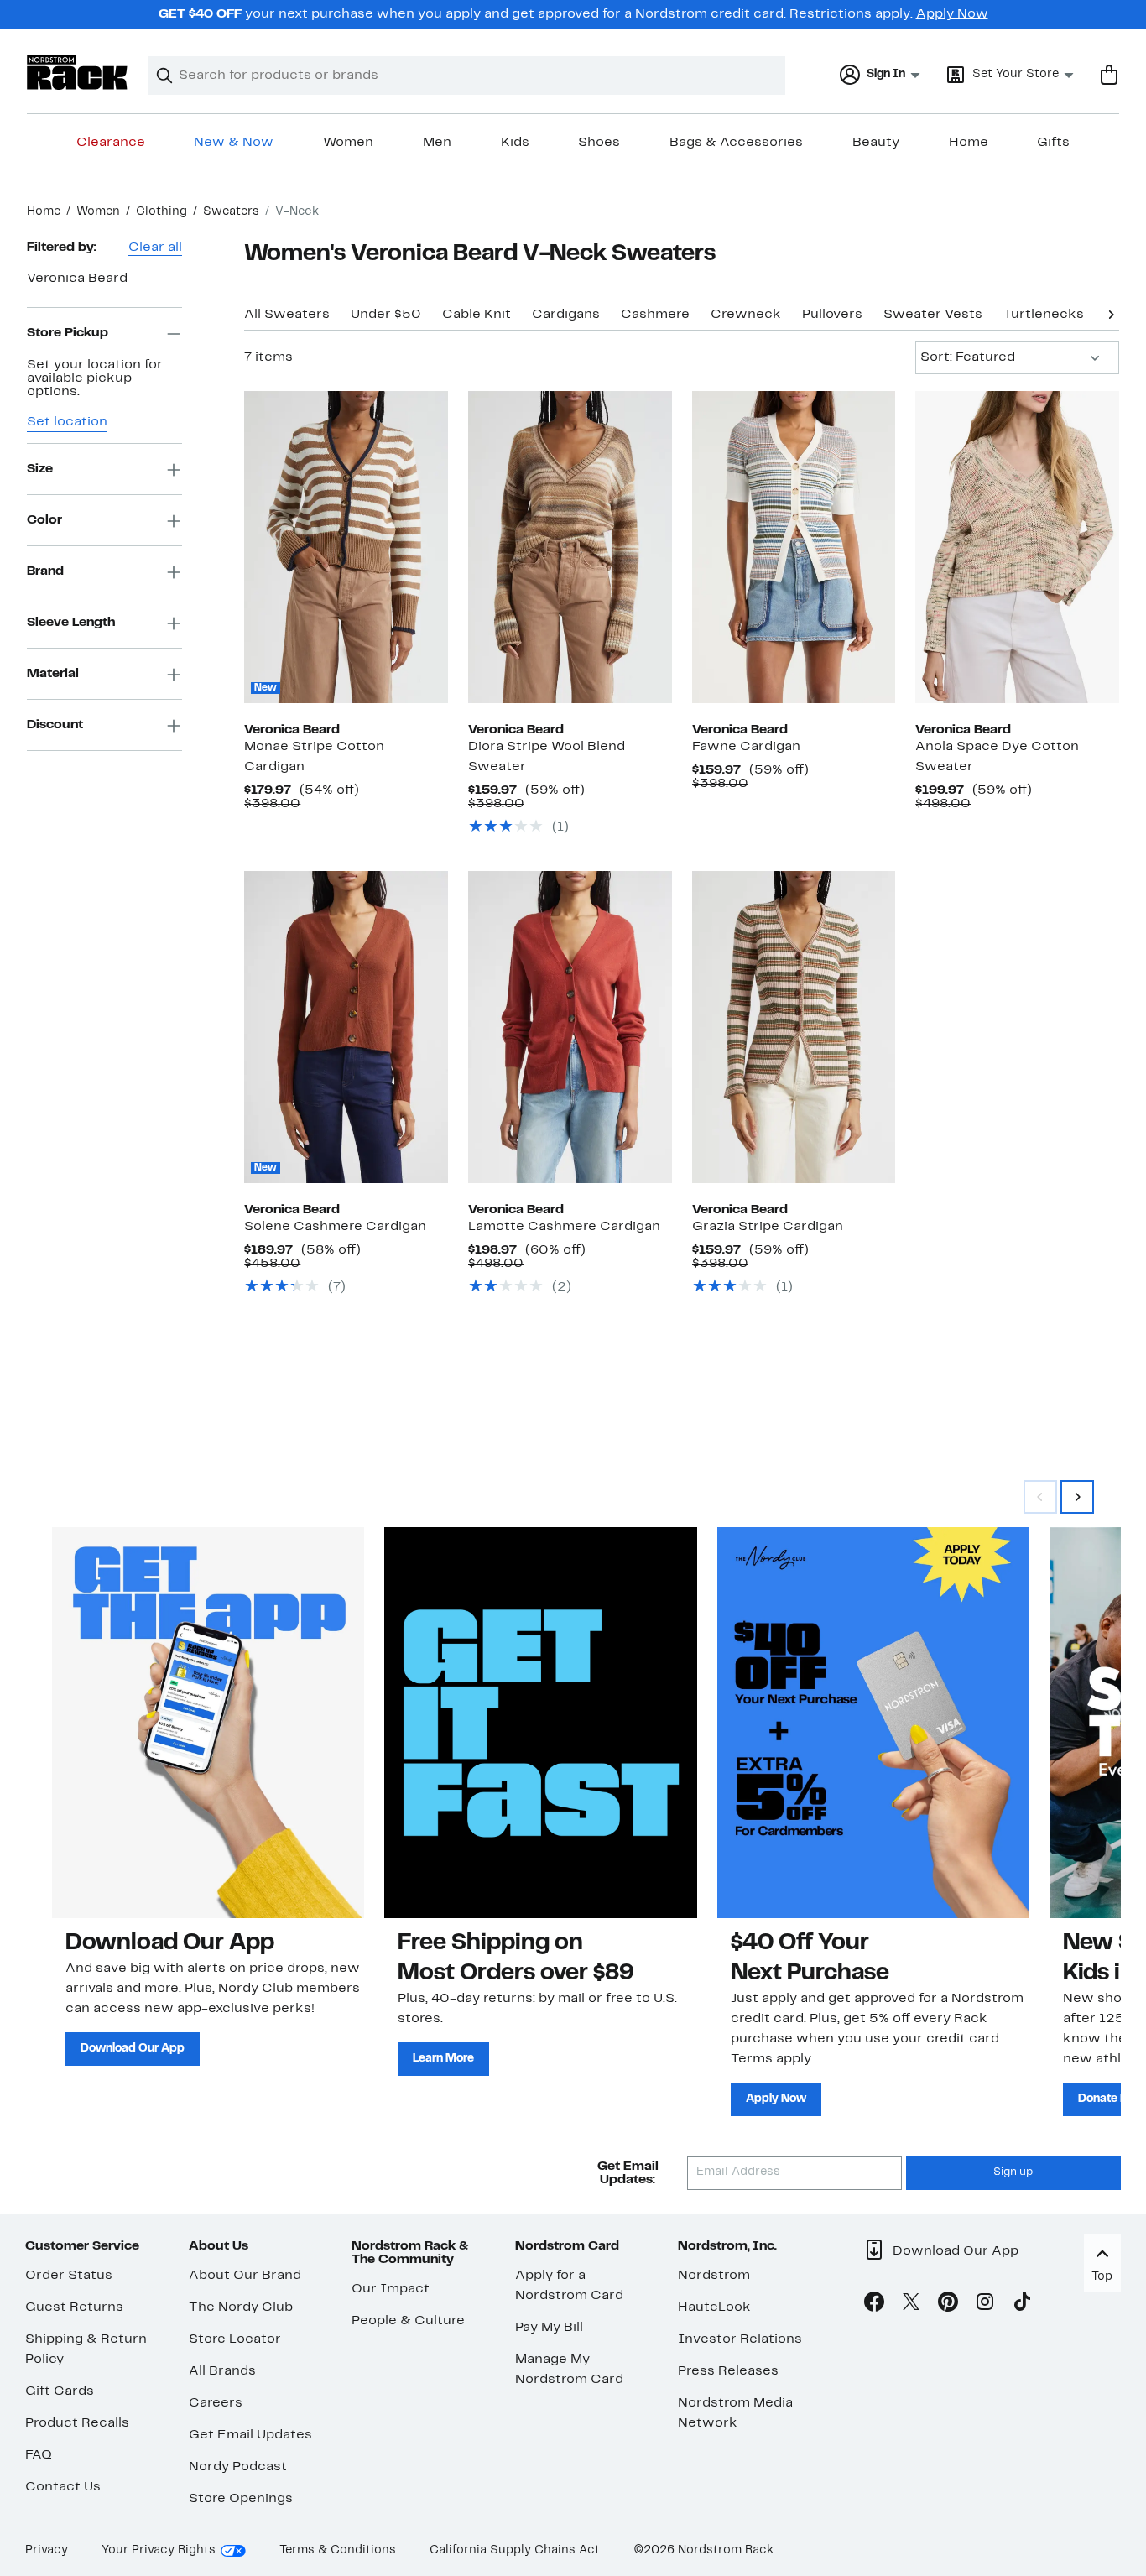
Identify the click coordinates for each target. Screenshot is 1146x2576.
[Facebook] (874, 2305)
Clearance (111, 143)
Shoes (599, 143)
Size (40, 469)
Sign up (1013, 2172)
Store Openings (241, 2499)
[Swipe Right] (1077, 1497)
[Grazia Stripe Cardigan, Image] (794, 1027)
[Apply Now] (873, 1722)
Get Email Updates (250, 2435)
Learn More (443, 2059)
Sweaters (231, 212)
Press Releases (728, 2371)
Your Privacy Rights (159, 2550)
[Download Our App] (208, 1722)
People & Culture (408, 2321)
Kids (515, 143)
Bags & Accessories (736, 143)
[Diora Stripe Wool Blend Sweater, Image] (570, 547)
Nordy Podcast (238, 2467)
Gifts (1053, 143)
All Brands (222, 2371)
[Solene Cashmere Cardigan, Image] (346, 1027)
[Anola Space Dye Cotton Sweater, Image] (1017, 547)
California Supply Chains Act (515, 2550)
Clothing (161, 212)
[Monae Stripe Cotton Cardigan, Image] (346, 547)
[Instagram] (985, 2305)
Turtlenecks (1044, 315)
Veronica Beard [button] (77, 279)
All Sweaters (287, 315)
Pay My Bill (549, 2328)
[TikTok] (1022, 2305)
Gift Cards (60, 2391)
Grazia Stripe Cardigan (768, 1227)
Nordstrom (714, 2276)
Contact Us (63, 2487)
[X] (911, 2305)
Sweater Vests (933, 315)
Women (348, 143)
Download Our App (133, 2049)
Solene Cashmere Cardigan (335, 1227)
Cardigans (566, 315)
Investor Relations (740, 2339)
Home (969, 143)
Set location (67, 423)
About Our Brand (245, 2276)
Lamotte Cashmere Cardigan (564, 1227)
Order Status (69, 2276)
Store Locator (235, 2339)
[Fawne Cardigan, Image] (794, 547)
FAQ (39, 2455)
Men (437, 143)
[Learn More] (540, 1722)
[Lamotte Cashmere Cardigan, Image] (570, 1027)
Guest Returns (74, 2307)
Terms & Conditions (338, 2550)
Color (44, 520)
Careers (216, 2403)
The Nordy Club (241, 2307)
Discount (55, 725)
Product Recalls (77, 2423)
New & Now (234, 143)
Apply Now (952, 14)
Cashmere (655, 315)
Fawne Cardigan (746, 747)
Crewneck (746, 315)
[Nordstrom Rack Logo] (77, 73)
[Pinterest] (948, 2305)
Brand (45, 571)
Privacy (47, 2550)
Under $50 (386, 315)
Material (53, 674)
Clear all (155, 248)
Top (1102, 2277)
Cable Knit (477, 315)
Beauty (876, 143)
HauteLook (714, 2307)
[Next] (1111, 313)
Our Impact (391, 2289)
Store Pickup (68, 333)
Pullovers (832, 315)
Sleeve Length (71, 623)
